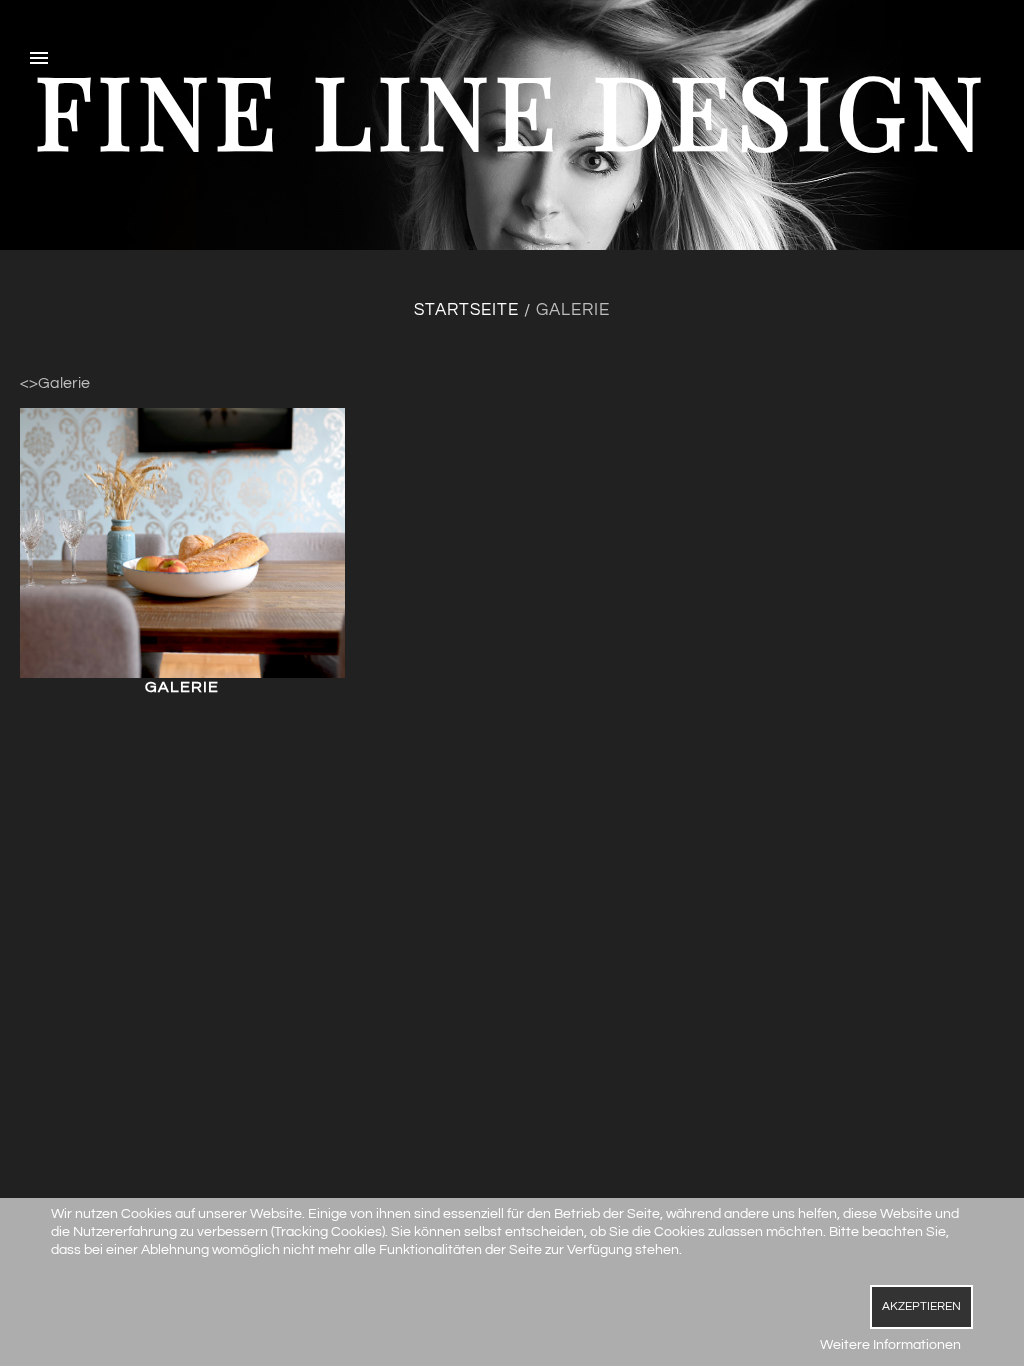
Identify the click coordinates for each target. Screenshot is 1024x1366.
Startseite (466, 310)
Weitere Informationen (890, 1345)
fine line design (512, 108)
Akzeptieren (921, 1306)
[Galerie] (182, 542)
